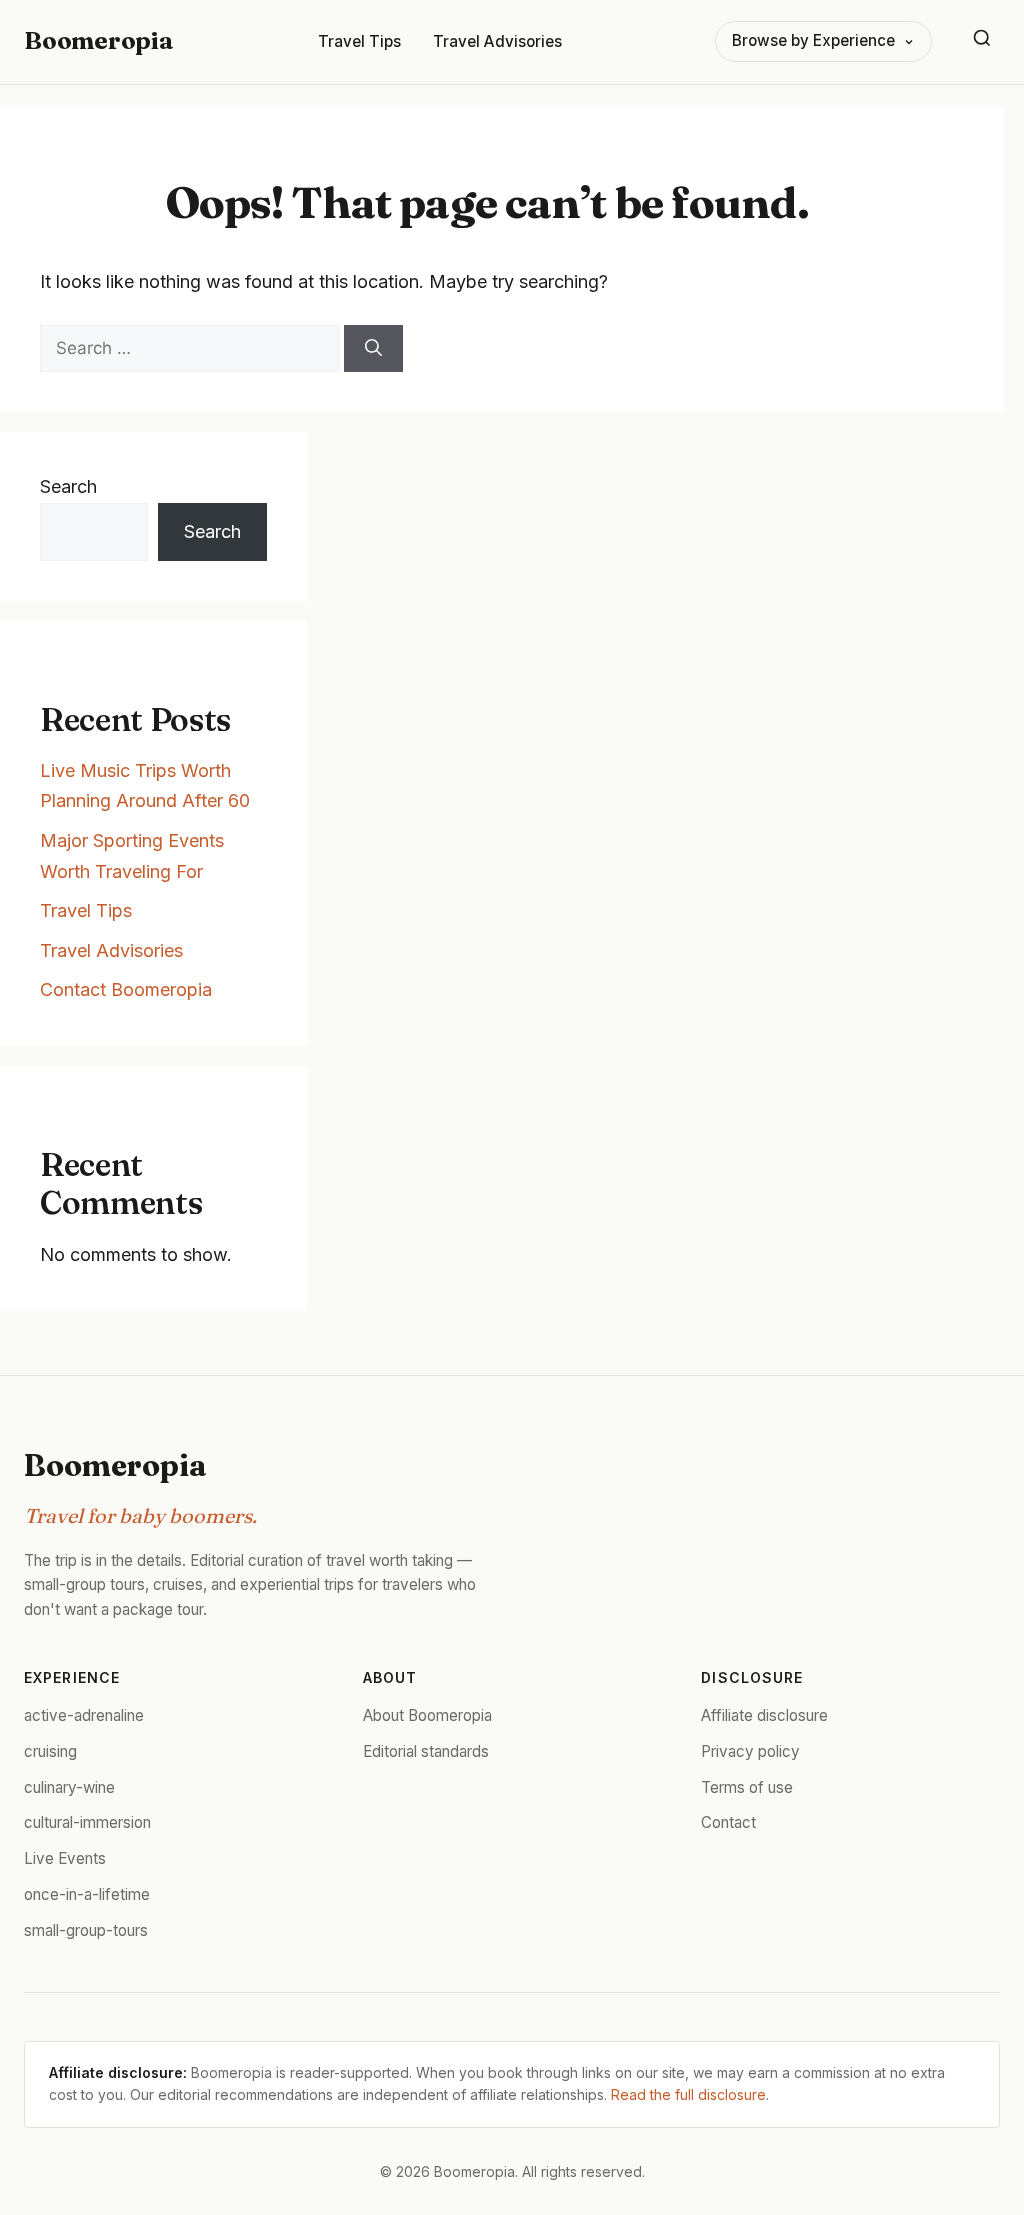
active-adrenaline (84, 1715)
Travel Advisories (497, 41)
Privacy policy (750, 1751)
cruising (50, 1751)
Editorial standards (426, 1751)
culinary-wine (69, 1787)
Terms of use (747, 1787)
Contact (728, 1822)
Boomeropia (99, 40)
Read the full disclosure (688, 2094)
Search (68, 486)
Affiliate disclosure (764, 1715)
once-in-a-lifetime (87, 1894)
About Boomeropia (427, 1715)
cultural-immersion (87, 1822)
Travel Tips (359, 41)
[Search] (982, 42)
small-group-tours (86, 1930)
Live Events (65, 1858)
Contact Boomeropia (126, 989)
